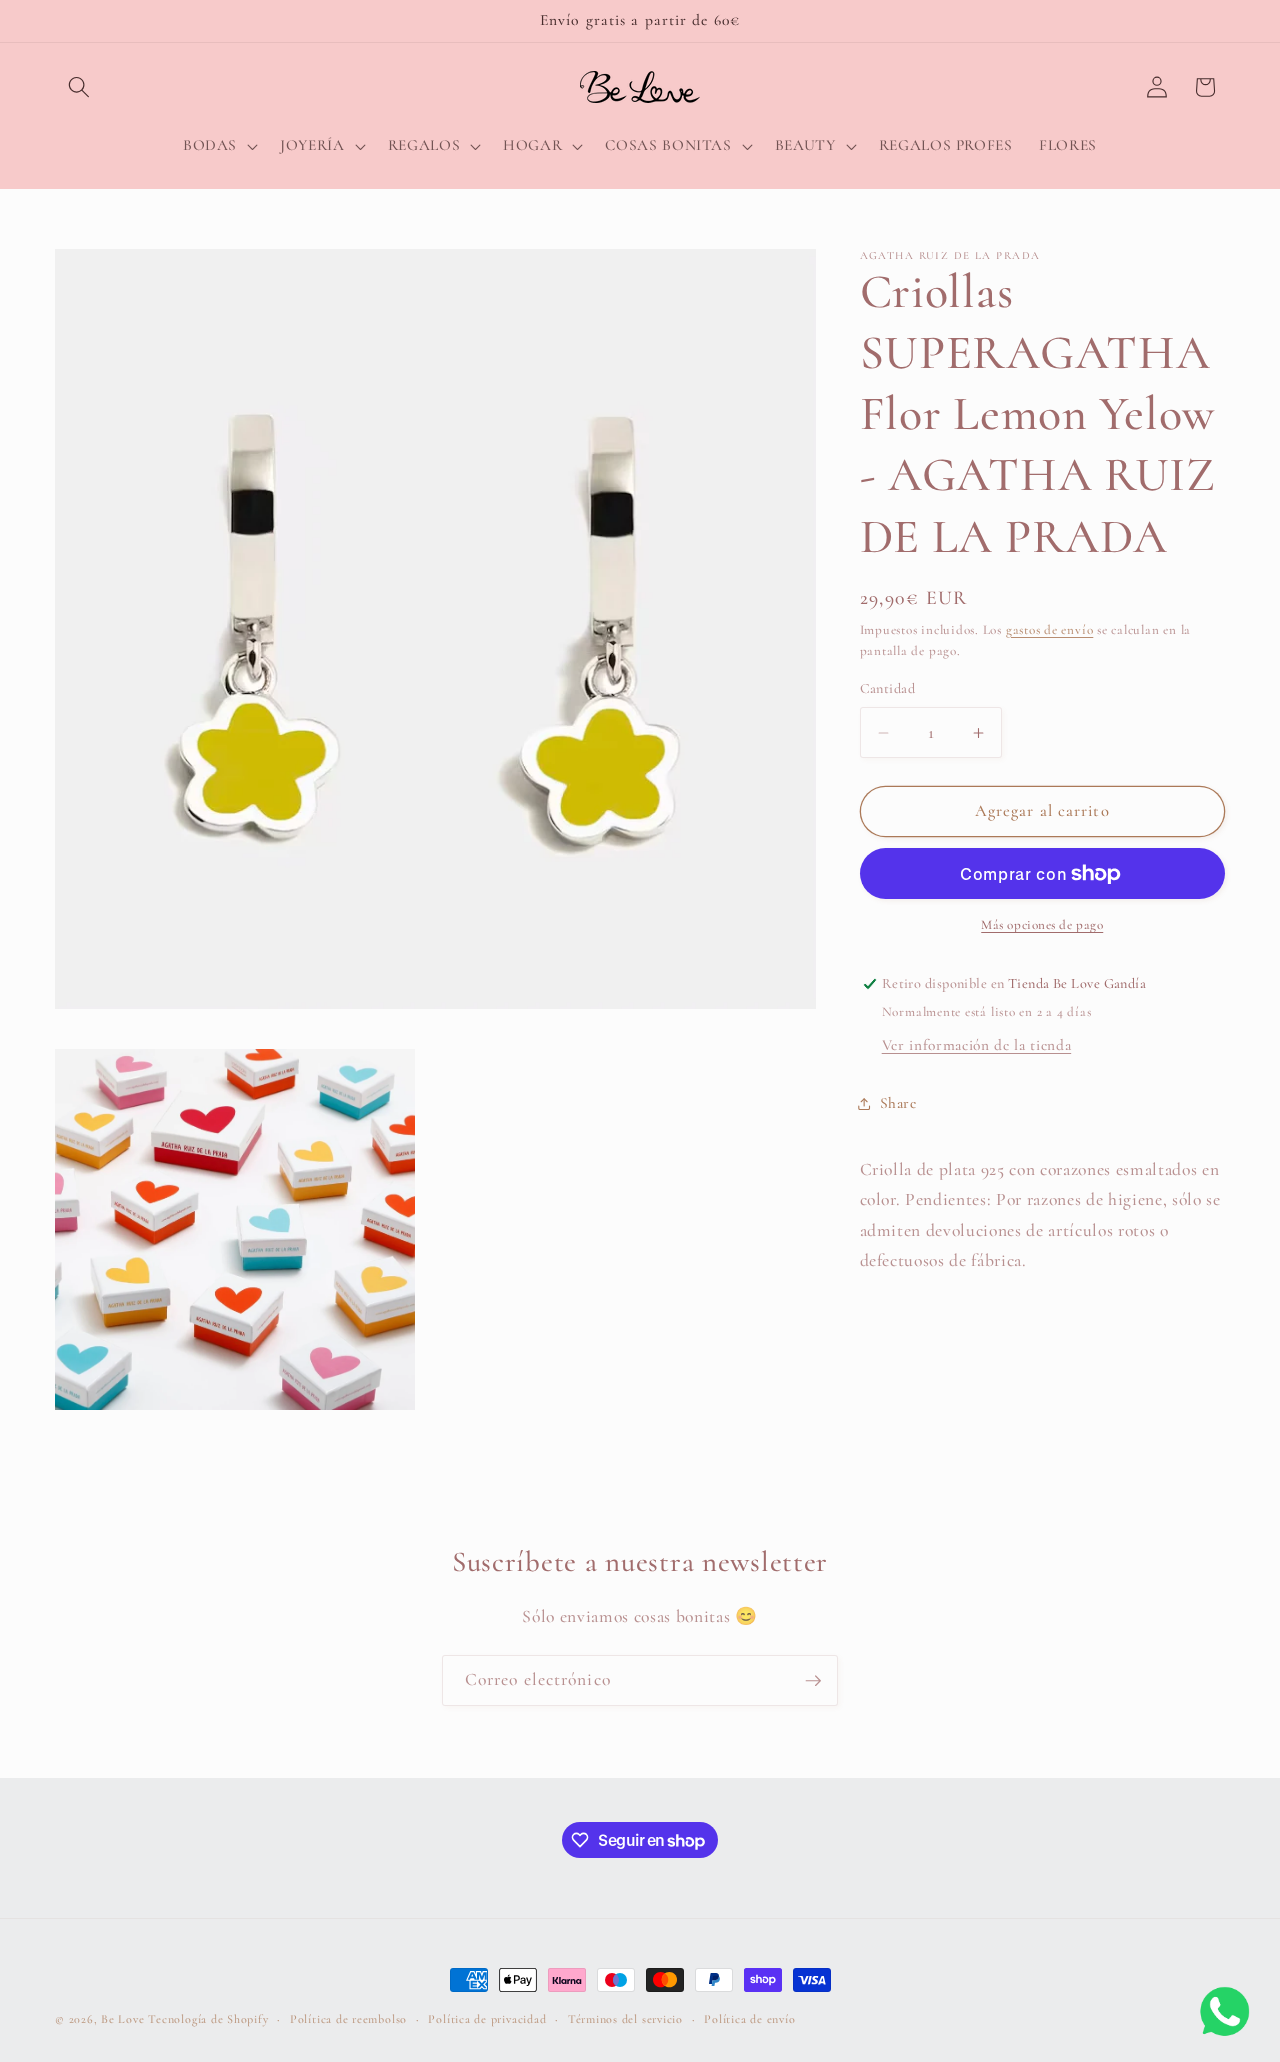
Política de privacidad (487, 2019)
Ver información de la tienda (976, 1045)
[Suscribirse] (813, 1681)
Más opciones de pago (1042, 925)
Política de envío (749, 2019)
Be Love (122, 2019)
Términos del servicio (625, 2019)
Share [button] (898, 1103)
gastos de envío (1050, 630)
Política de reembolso (348, 2019)
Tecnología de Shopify (208, 2019)
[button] (79, 87)
